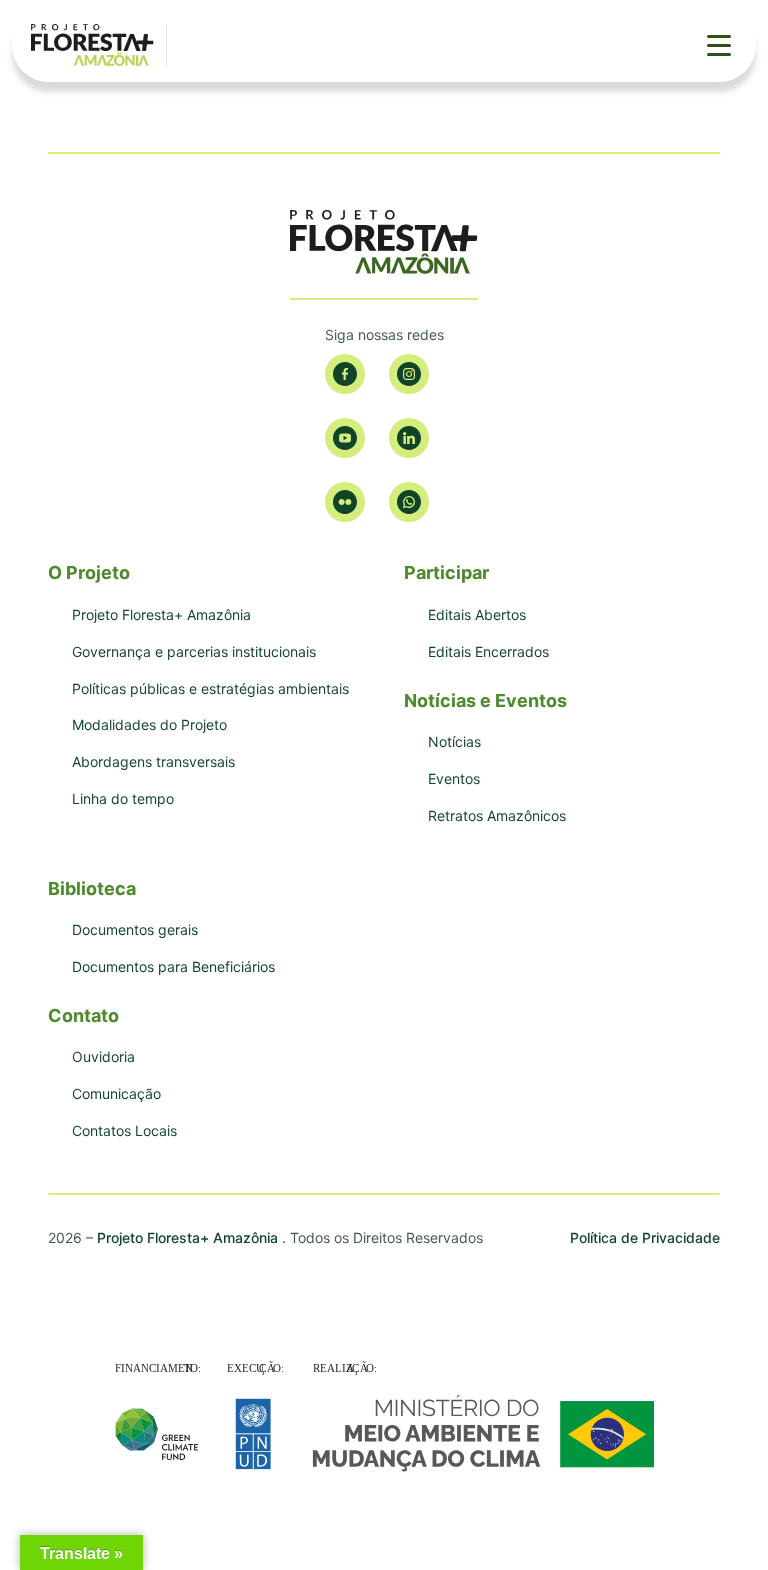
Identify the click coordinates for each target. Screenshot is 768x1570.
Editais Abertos (477, 614)
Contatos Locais (124, 1130)
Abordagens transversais (153, 761)
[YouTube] (345, 438)
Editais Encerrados (488, 651)
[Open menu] (719, 45)
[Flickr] (345, 502)
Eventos (454, 778)
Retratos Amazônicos (497, 815)
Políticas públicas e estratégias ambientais (210, 688)
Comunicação (116, 1093)
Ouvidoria (103, 1056)
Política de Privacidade (645, 1237)
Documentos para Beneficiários (173, 966)
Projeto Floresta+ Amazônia (161, 614)
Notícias (454, 741)
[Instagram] (409, 374)
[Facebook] (345, 374)
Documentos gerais (135, 929)
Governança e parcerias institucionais (194, 651)
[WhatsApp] (409, 502)
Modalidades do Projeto (149, 724)
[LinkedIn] (409, 438)
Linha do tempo (123, 798)
